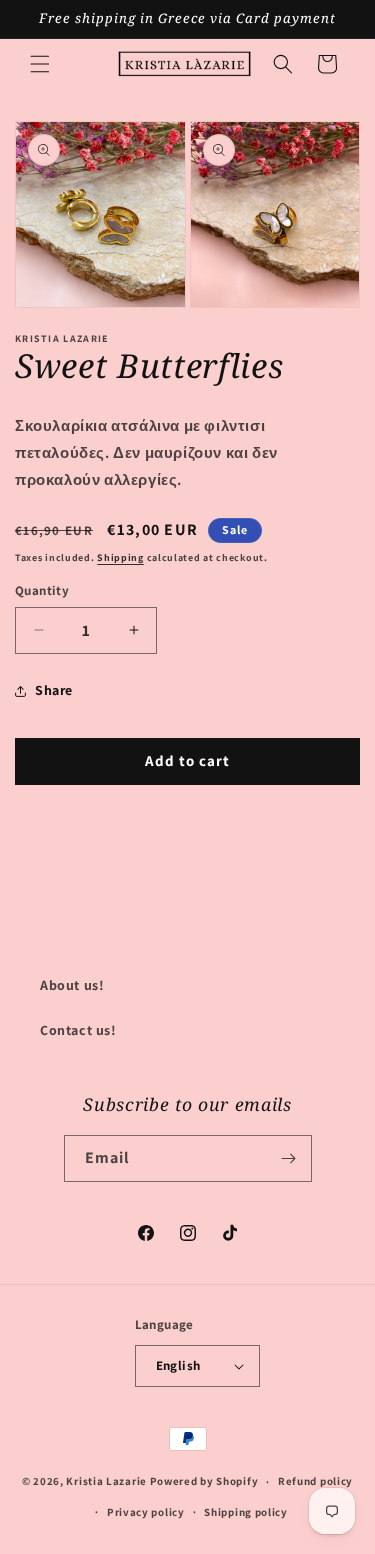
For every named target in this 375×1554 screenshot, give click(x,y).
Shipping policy (246, 1512)
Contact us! (78, 1030)
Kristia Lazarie (106, 1481)
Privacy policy (146, 1512)
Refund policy (315, 1481)
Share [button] (54, 690)
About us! (72, 985)
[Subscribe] (289, 1158)
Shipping (120, 557)
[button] (40, 64)
